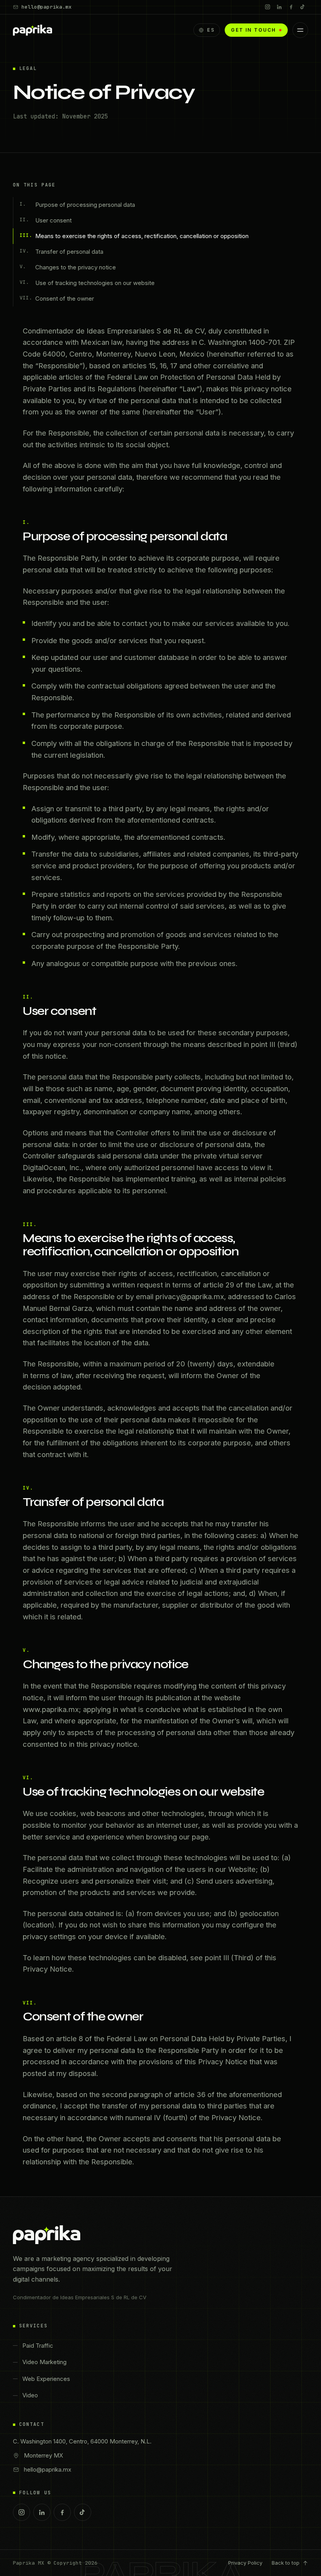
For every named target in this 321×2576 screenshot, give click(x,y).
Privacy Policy (245, 2563)
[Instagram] (267, 7)
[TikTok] (303, 7)
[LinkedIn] (279, 7)
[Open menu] (300, 30)
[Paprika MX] (32, 30)
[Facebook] (291, 7)
